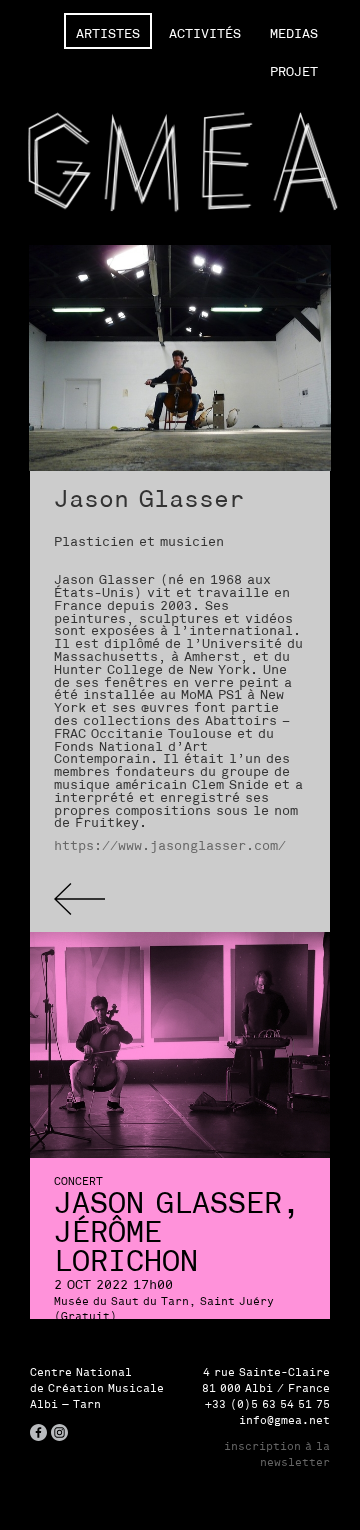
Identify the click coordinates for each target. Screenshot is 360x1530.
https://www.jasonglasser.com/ (170, 845)
